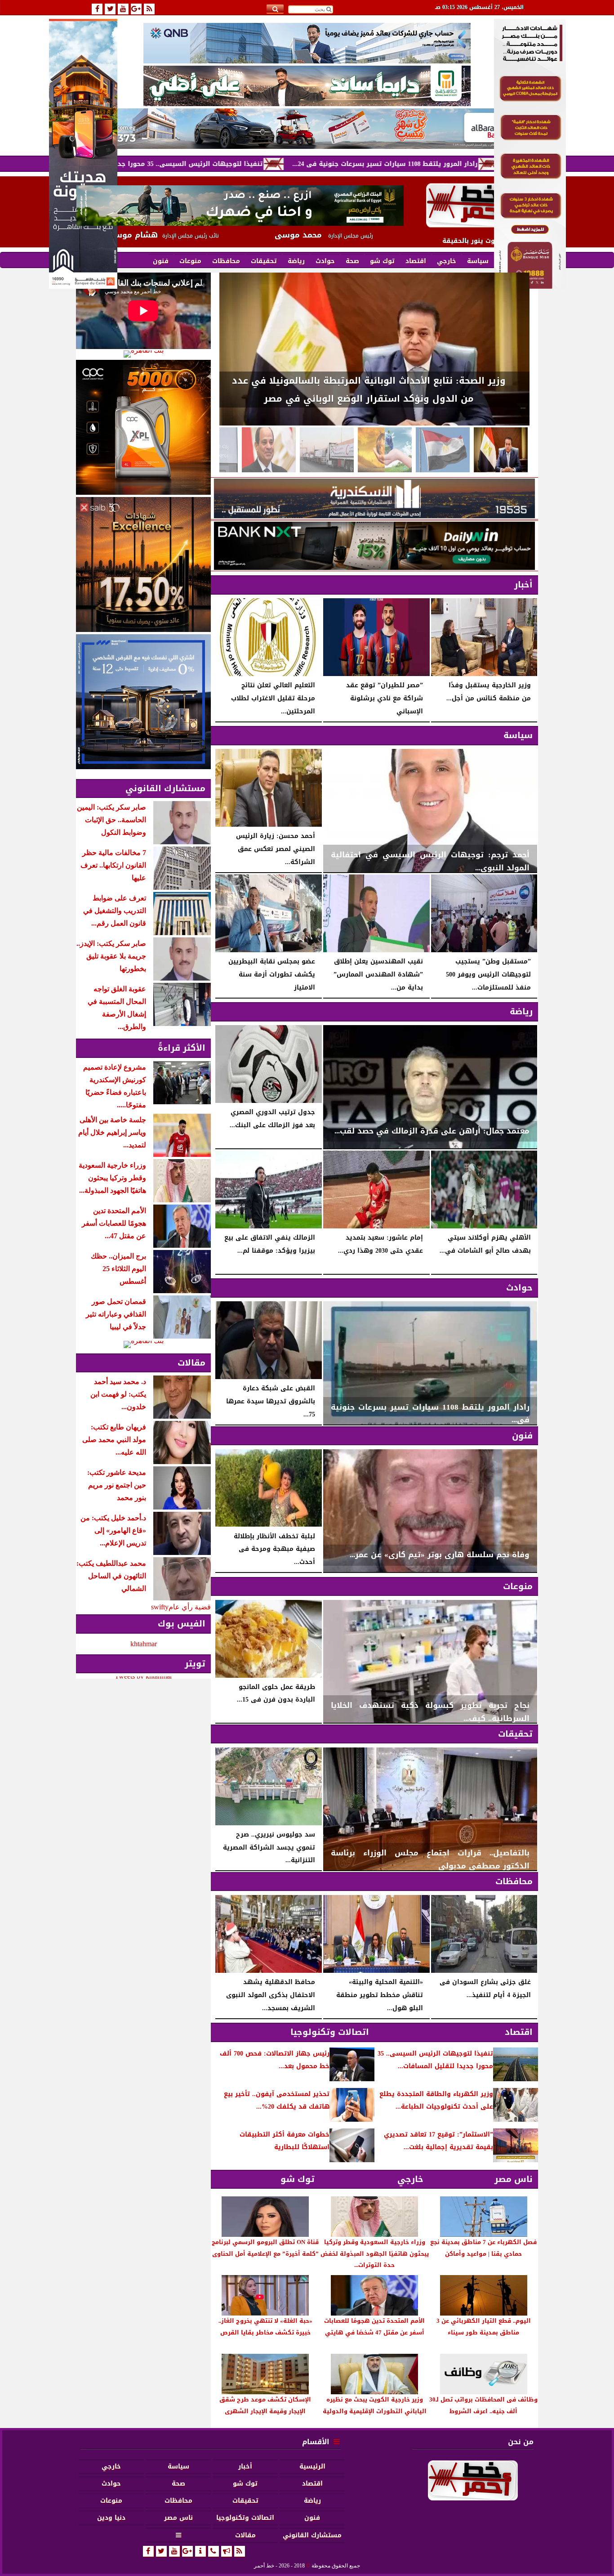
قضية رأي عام (190, 1607)
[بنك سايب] (143, 564)
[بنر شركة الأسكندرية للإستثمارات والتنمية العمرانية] (374, 498)
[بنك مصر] (530, 286)
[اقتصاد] (327, 450)
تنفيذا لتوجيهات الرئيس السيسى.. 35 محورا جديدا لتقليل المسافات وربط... (331, 164)
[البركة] (307, 129)
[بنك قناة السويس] (143, 702)
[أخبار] (269, 450)
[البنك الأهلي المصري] (307, 86)
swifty (160, 1607)
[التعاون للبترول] (143, 427)
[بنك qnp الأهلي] (307, 43)
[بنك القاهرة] (143, 354)
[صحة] (443, 450)
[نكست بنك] (374, 546)
